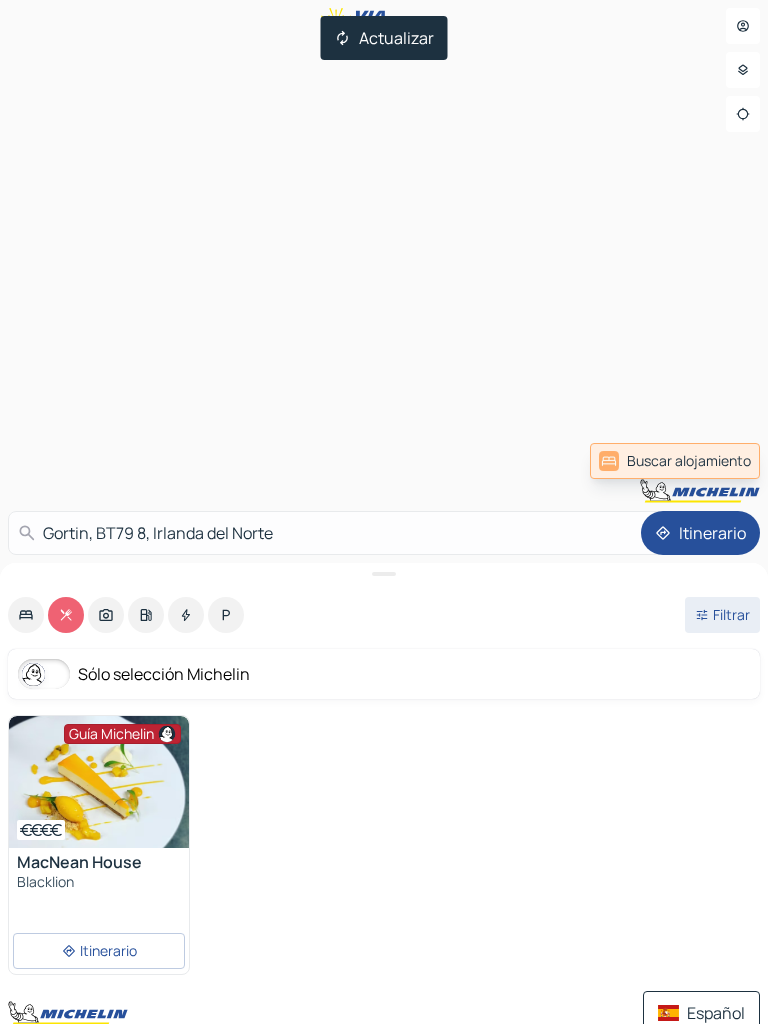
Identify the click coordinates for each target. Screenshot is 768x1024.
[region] (99, 782)
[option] (26, 615)
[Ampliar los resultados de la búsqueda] (384, 574)
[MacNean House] (99, 782)
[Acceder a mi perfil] (743, 26)
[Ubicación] (743, 114)
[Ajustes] (743, 70)
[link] (675, 461)
